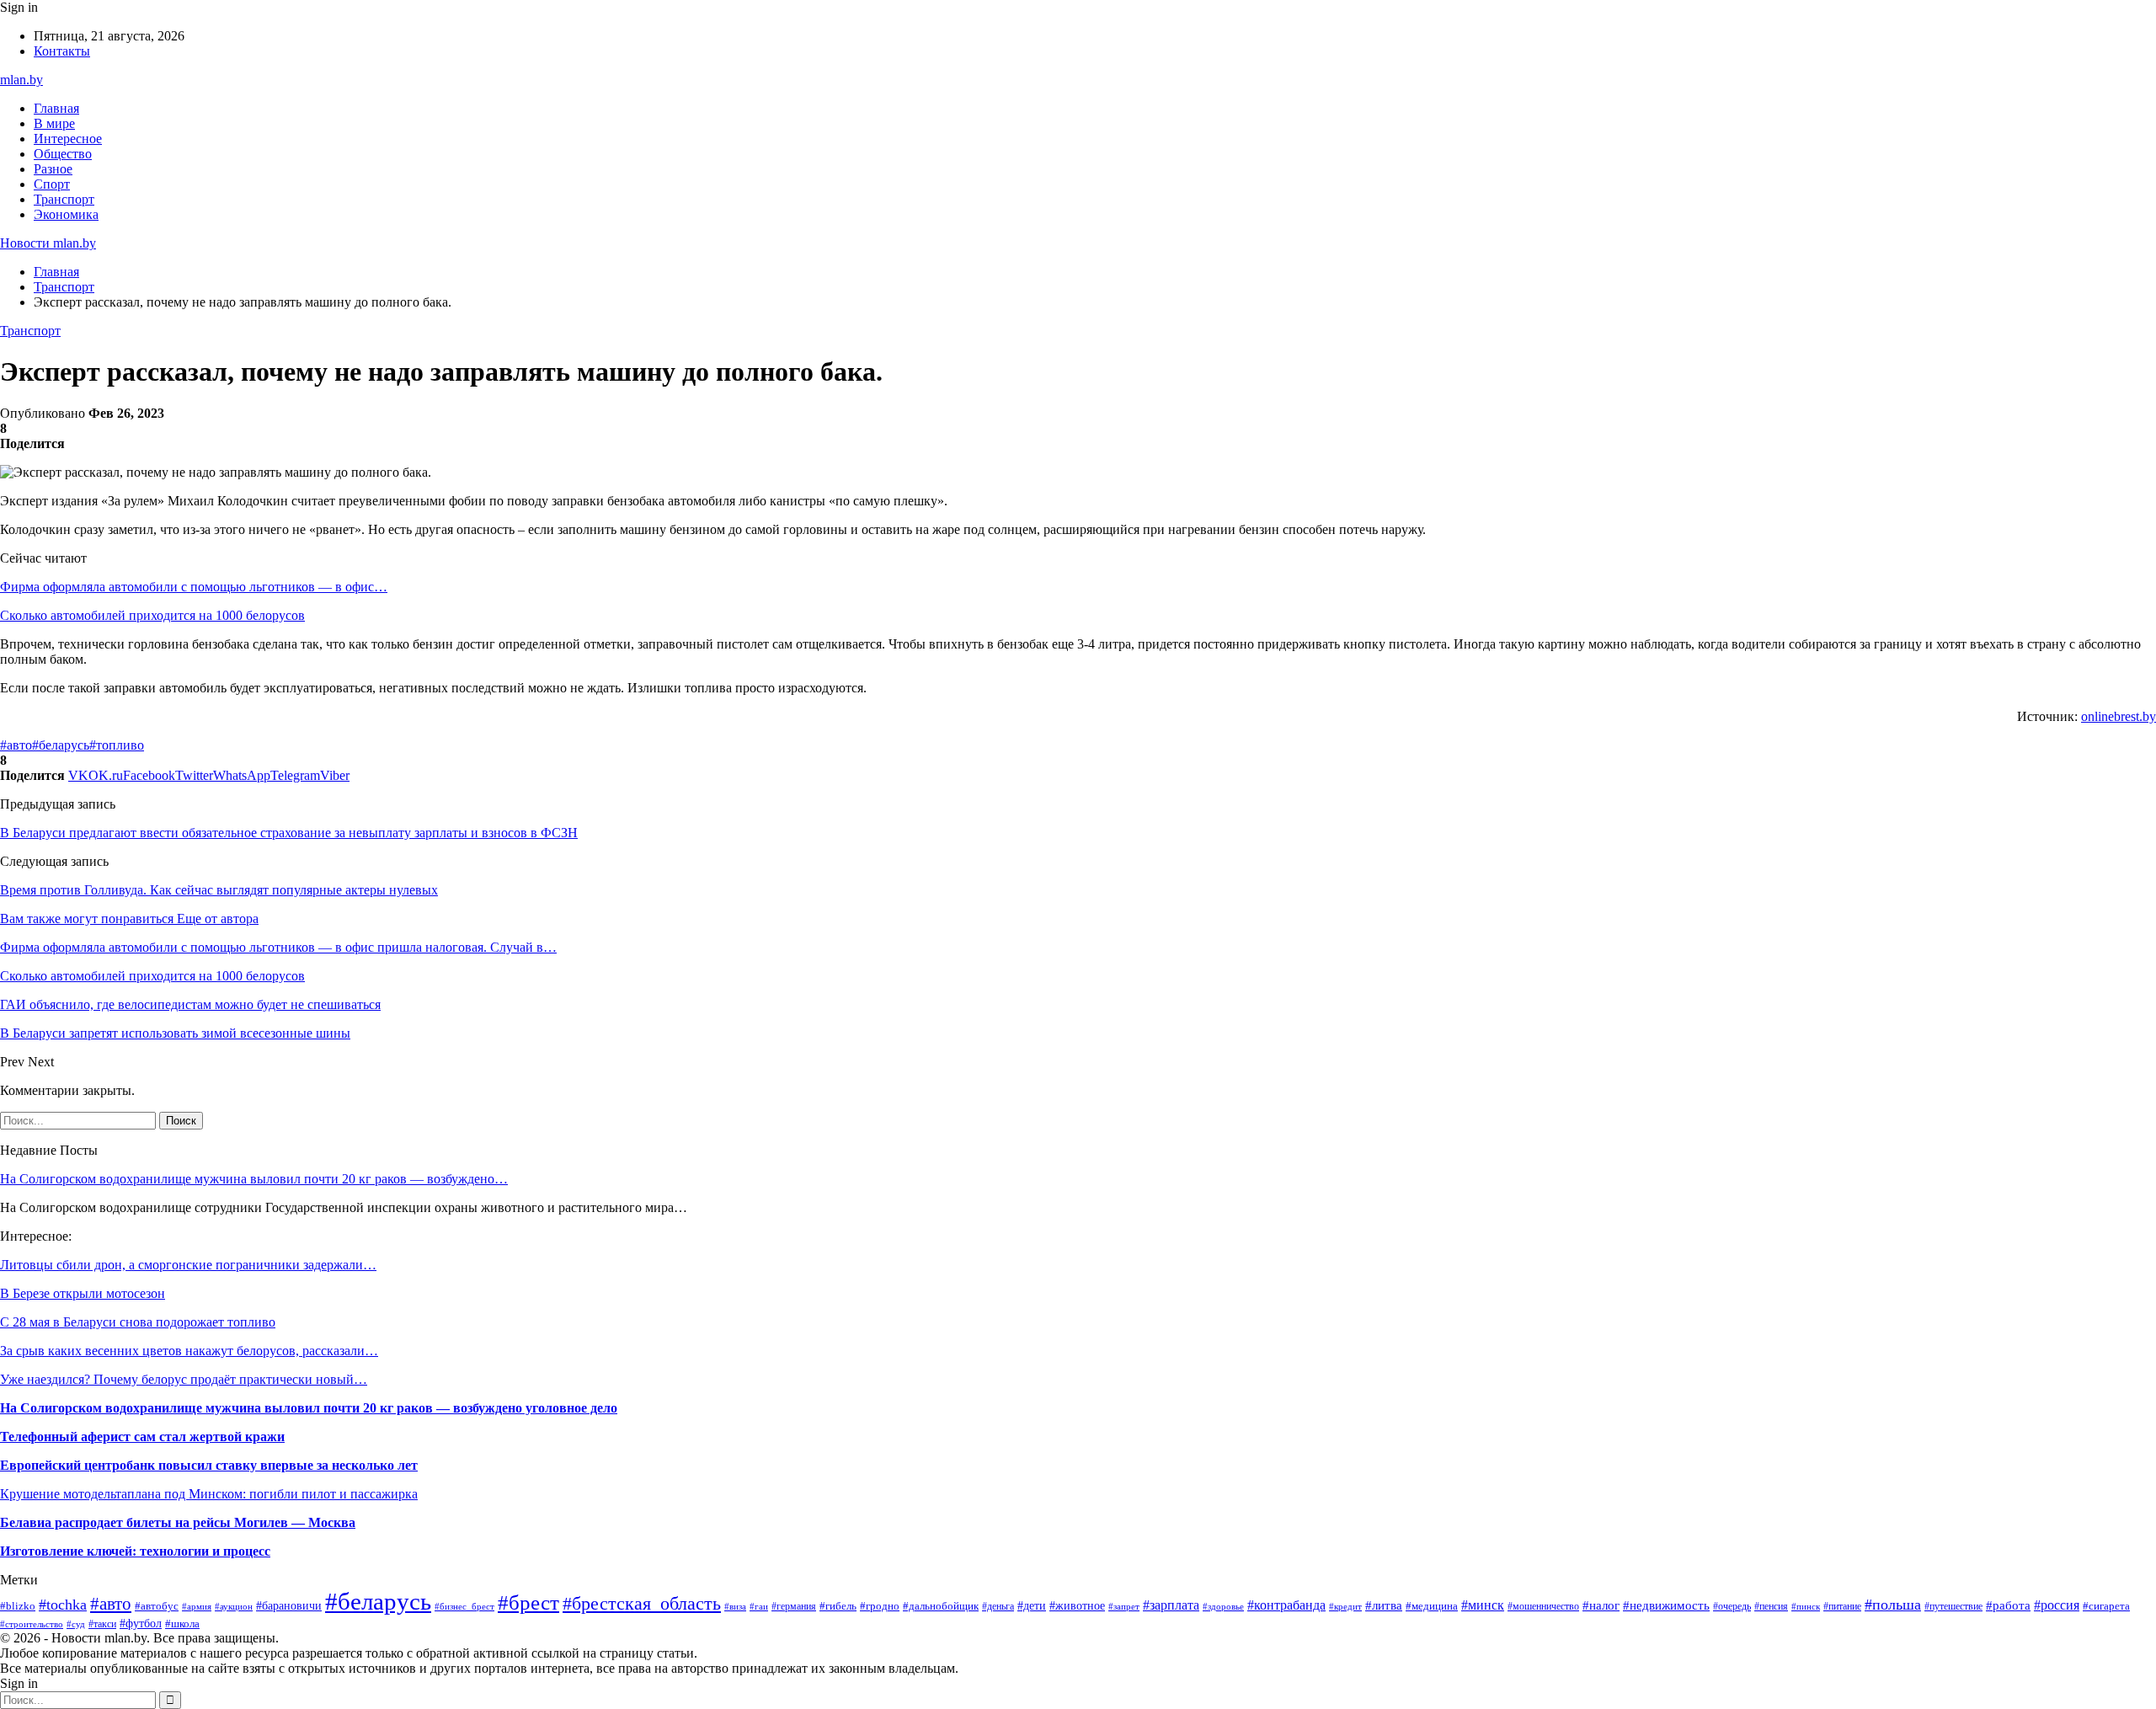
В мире (54, 123)
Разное (53, 169)
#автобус (157, 1606)
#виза (735, 1606)
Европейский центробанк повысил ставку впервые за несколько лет (209, 1465)
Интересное (68, 139)
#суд (76, 1624)
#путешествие (1953, 1606)
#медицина (1432, 1606)
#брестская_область (642, 1604)
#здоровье (1223, 1606)
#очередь (1732, 1607)
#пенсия (1771, 1606)
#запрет (1124, 1606)
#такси (102, 1624)
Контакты (62, 51)
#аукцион (234, 1606)
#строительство (32, 1624)
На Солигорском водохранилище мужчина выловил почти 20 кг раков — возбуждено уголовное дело (309, 1408)
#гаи (759, 1606)
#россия (2057, 1605)
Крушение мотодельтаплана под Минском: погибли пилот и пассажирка (209, 1494)
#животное (1077, 1605)
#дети (1032, 1605)
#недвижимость (1666, 1605)
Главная (56, 108)
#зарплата (1171, 1605)
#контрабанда (1286, 1605)
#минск (1483, 1605)
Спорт (52, 184)
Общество (63, 154)
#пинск (1806, 1606)
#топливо (117, 745)
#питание (1842, 1606)
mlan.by (21, 80)
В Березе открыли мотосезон (83, 1293)
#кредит (1345, 1606)
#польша (1893, 1605)
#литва (1384, 1605)
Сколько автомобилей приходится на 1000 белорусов (152, 615)
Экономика (66, 214)
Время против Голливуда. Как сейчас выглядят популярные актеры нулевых (219, 890)
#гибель (838, 1606)
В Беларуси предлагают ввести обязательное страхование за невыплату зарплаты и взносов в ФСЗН (289, 833)
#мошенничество (1543, 1606)
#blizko (18, 1606)
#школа (182, 1624)
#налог (1601, 1605)
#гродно (880, 1606)
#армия (197, 1606)
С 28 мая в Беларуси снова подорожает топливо (138, 1322)
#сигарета (2106, 1606)
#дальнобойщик (941, 1606)
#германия (794, 1606)
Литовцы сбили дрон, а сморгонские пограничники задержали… (188, 1265)
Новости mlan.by (48, 243)
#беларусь (61, 745)
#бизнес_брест (464, 1607)
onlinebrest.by (2119, 716)
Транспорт (64, 199)
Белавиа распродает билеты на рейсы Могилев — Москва (178, 1522)
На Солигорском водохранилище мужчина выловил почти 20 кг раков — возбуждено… (254, 1179)
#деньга (998, 1606)
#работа (2008, 1605)
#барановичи (289, 1606)
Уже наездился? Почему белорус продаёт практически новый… (184, 1379)
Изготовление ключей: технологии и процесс (135, 1551)
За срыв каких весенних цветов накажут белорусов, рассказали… (189, 1351)
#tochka (63, 1605)
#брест (528, 1602)
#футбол (141, 1623)
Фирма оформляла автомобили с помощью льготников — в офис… (194, 587)
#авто (16, 745)
